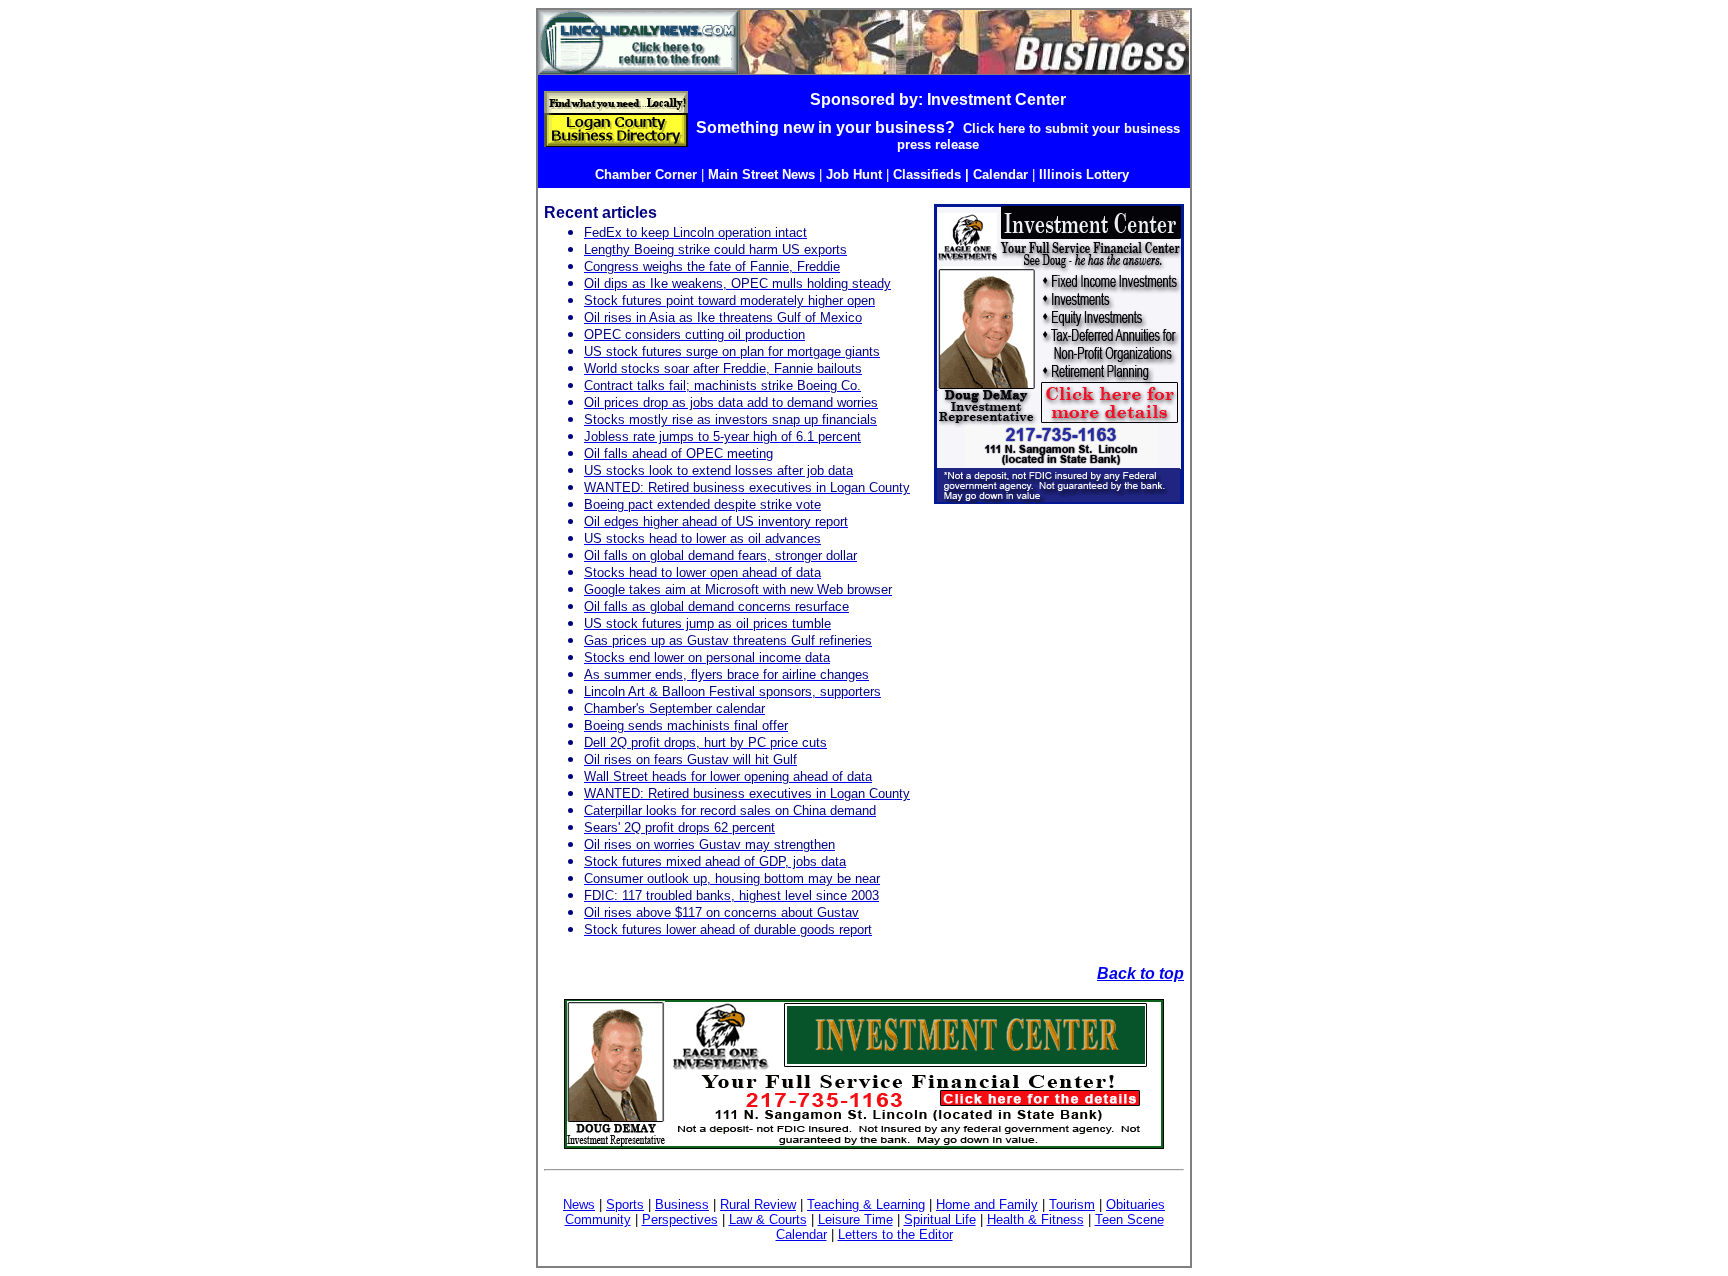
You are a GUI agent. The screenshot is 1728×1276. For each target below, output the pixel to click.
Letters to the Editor (895, 1234)
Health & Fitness (1035, 1219)
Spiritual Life (940, 1219)
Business (682, 1204)
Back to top (1140, 973)
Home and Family (987, 1204)
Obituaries (1135, 1204)
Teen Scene (1129, 1219)
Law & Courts (768, 1219)
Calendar (801, 1234)
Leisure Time (855, 1219)
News (579, 1204)
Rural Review (758, 1204)
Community (598, 1219)
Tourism (1072, 1204)
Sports (625, 1204)
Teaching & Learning (866, 1204)
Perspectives (680, 1219)
